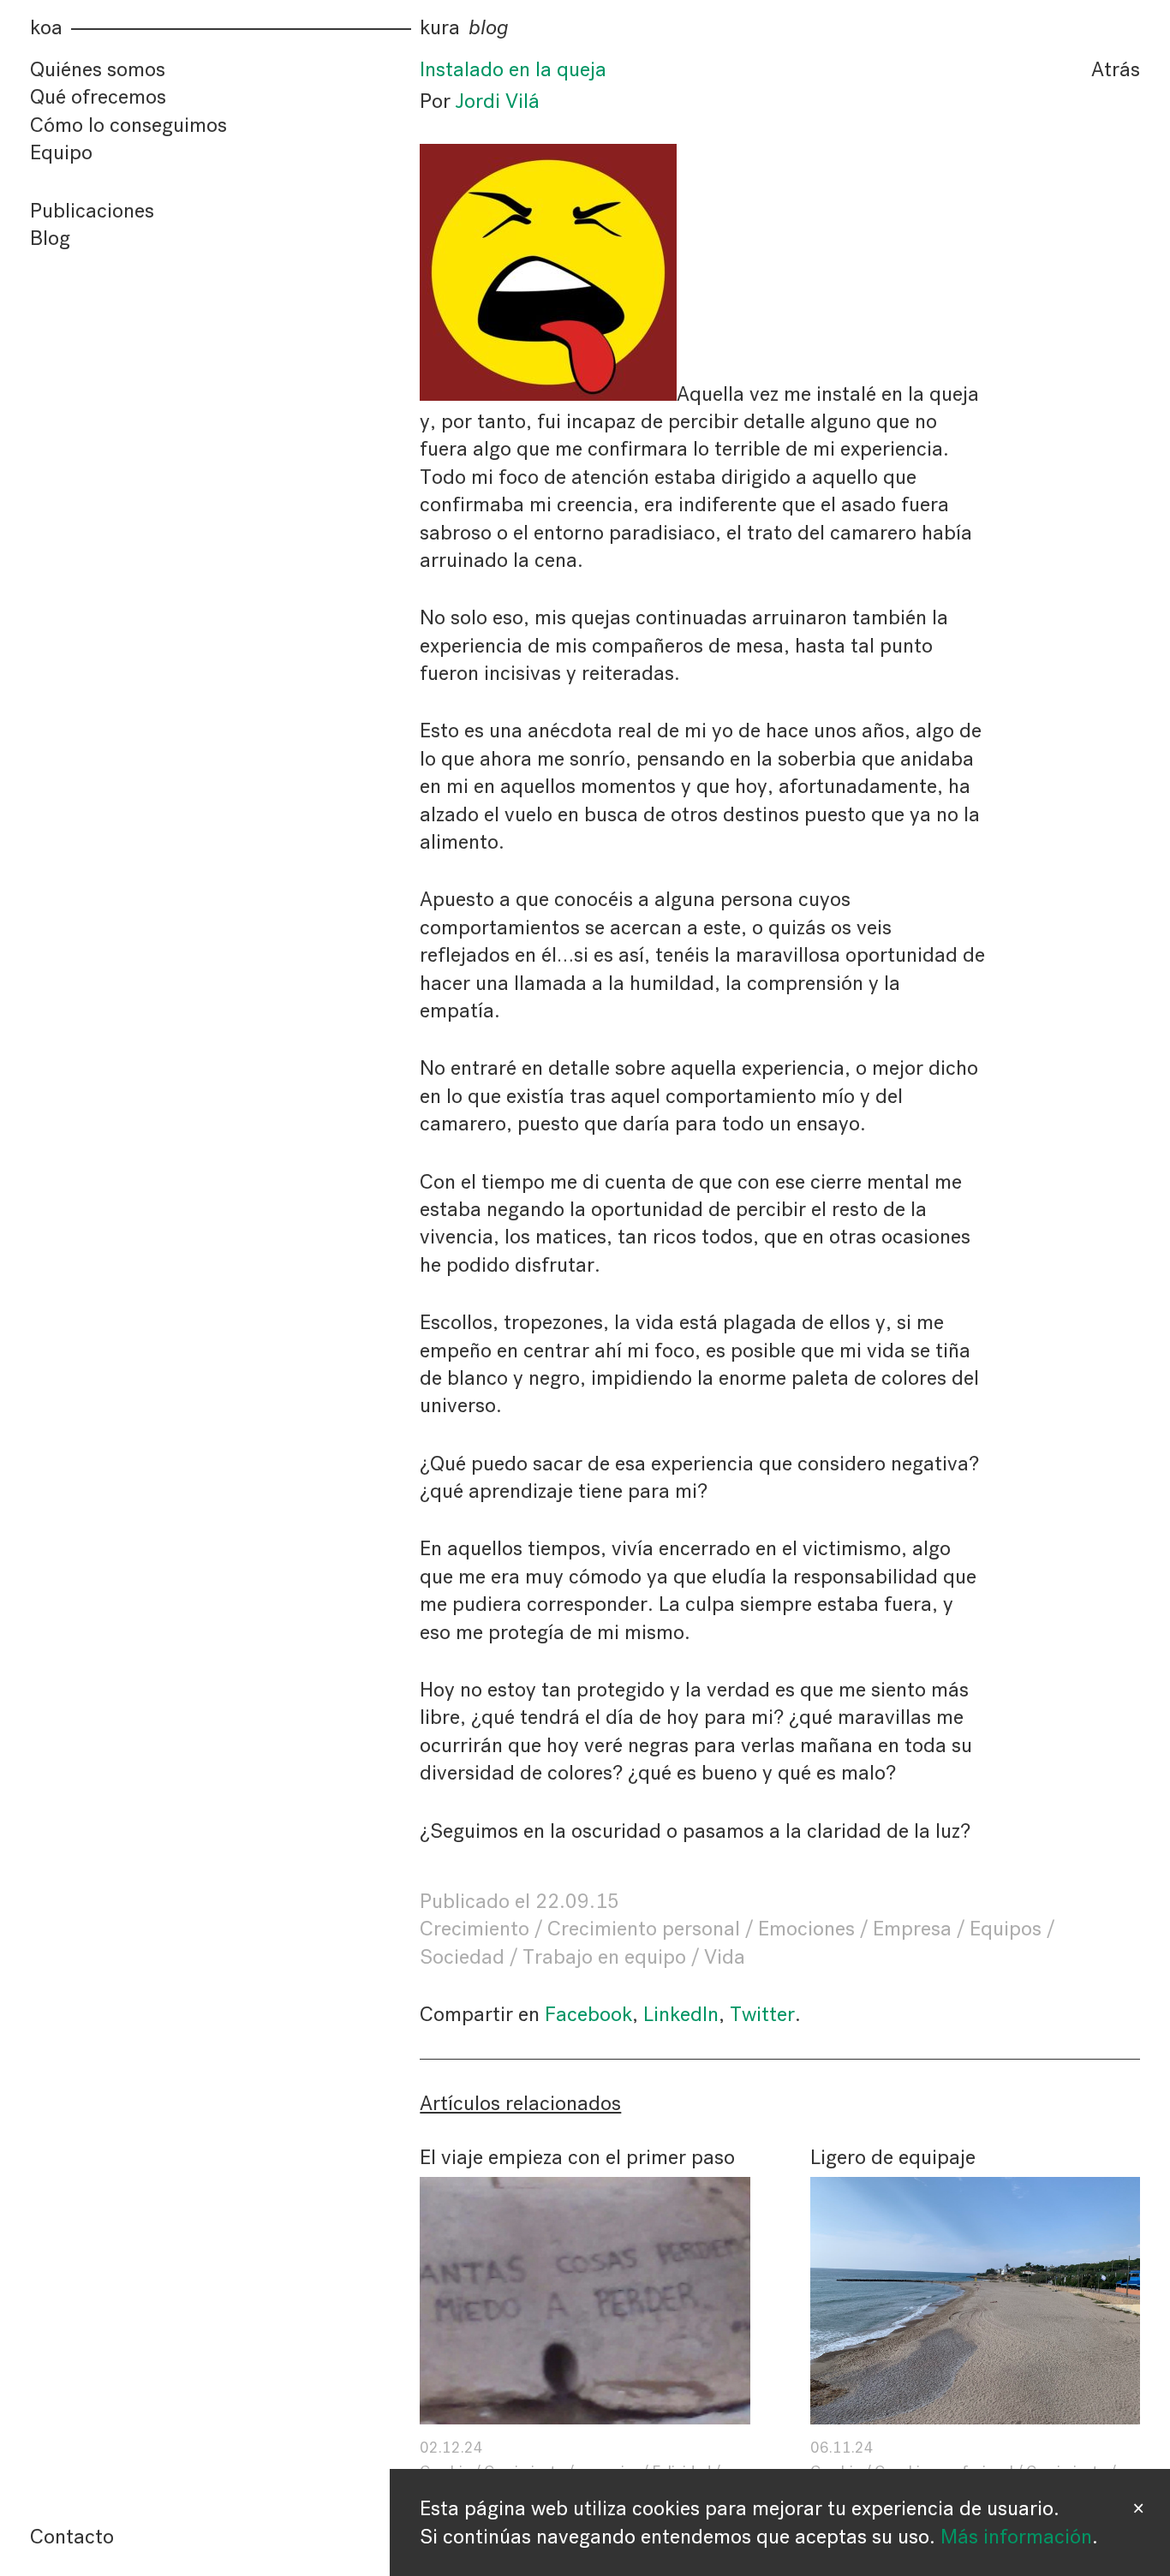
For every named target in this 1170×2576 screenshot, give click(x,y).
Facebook (588, 2014)
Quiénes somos (98, 69)
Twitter (762, 2014)
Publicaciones (92, 211)
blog (489, 28)
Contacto (72, 2537)
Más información (1016, 2537)
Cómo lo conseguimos (128, 125)
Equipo (61, 152)
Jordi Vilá (498, 101)
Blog (50, 238)
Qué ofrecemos (98, 98)
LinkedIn (681, 2014)
